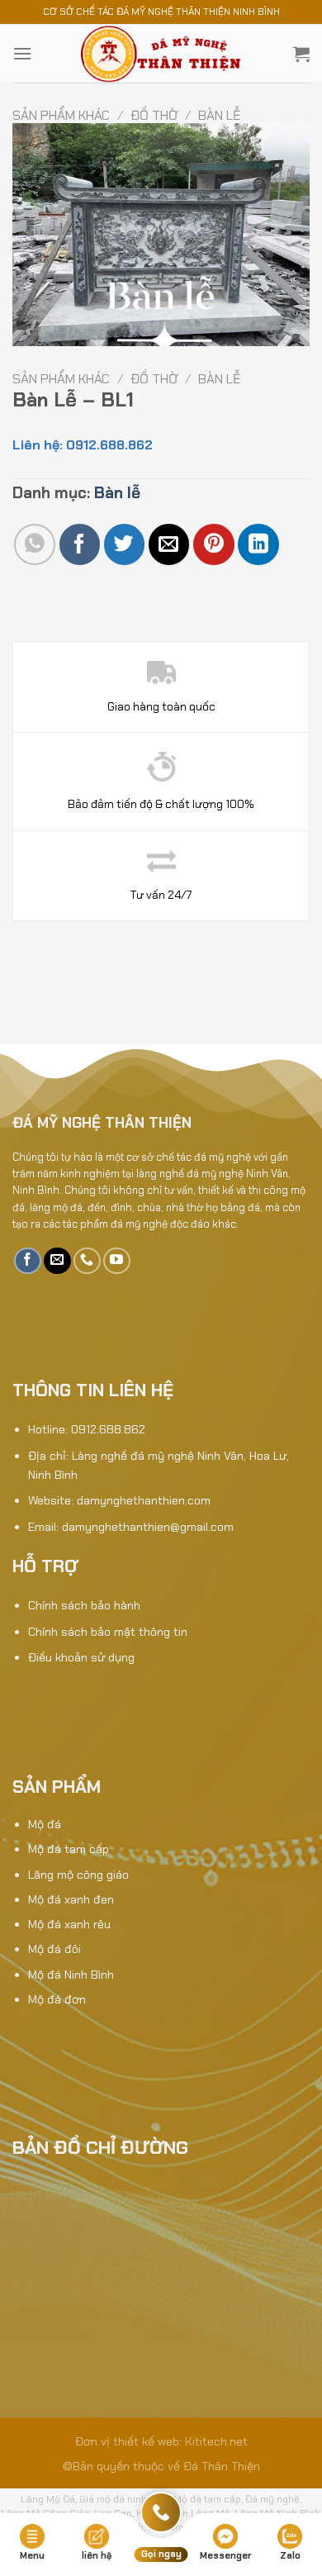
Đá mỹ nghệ (272, 2499)
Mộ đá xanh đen (71, 1899)
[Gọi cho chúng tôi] (87, 1261)
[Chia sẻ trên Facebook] (80, 544)
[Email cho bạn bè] (169, 544)
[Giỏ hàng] (301, 54)
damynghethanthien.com (144, 1500)
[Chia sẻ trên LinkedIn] (258, 544)
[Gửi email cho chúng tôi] (57, 1261)
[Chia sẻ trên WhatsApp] (34, 544)
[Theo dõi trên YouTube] (117, 1261)
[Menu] (22, 53)
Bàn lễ (219, 115)
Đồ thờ (154, 115)
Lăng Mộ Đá (48, 2499)
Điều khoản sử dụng (81, 1657)
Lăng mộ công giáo (78, 1875)
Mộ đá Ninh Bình (71, 1975)
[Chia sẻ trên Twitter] (124, 544)
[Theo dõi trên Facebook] (28, 1261)
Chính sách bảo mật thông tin (108, 1632)
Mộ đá (45, 1824)
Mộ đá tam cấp (69, 1849)
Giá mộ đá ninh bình (124, 2499)
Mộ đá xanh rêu (69, 1924)
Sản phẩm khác (61, 115)
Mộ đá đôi (54, 1949)
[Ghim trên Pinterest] (213, 544)
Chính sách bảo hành (84, 1605)
